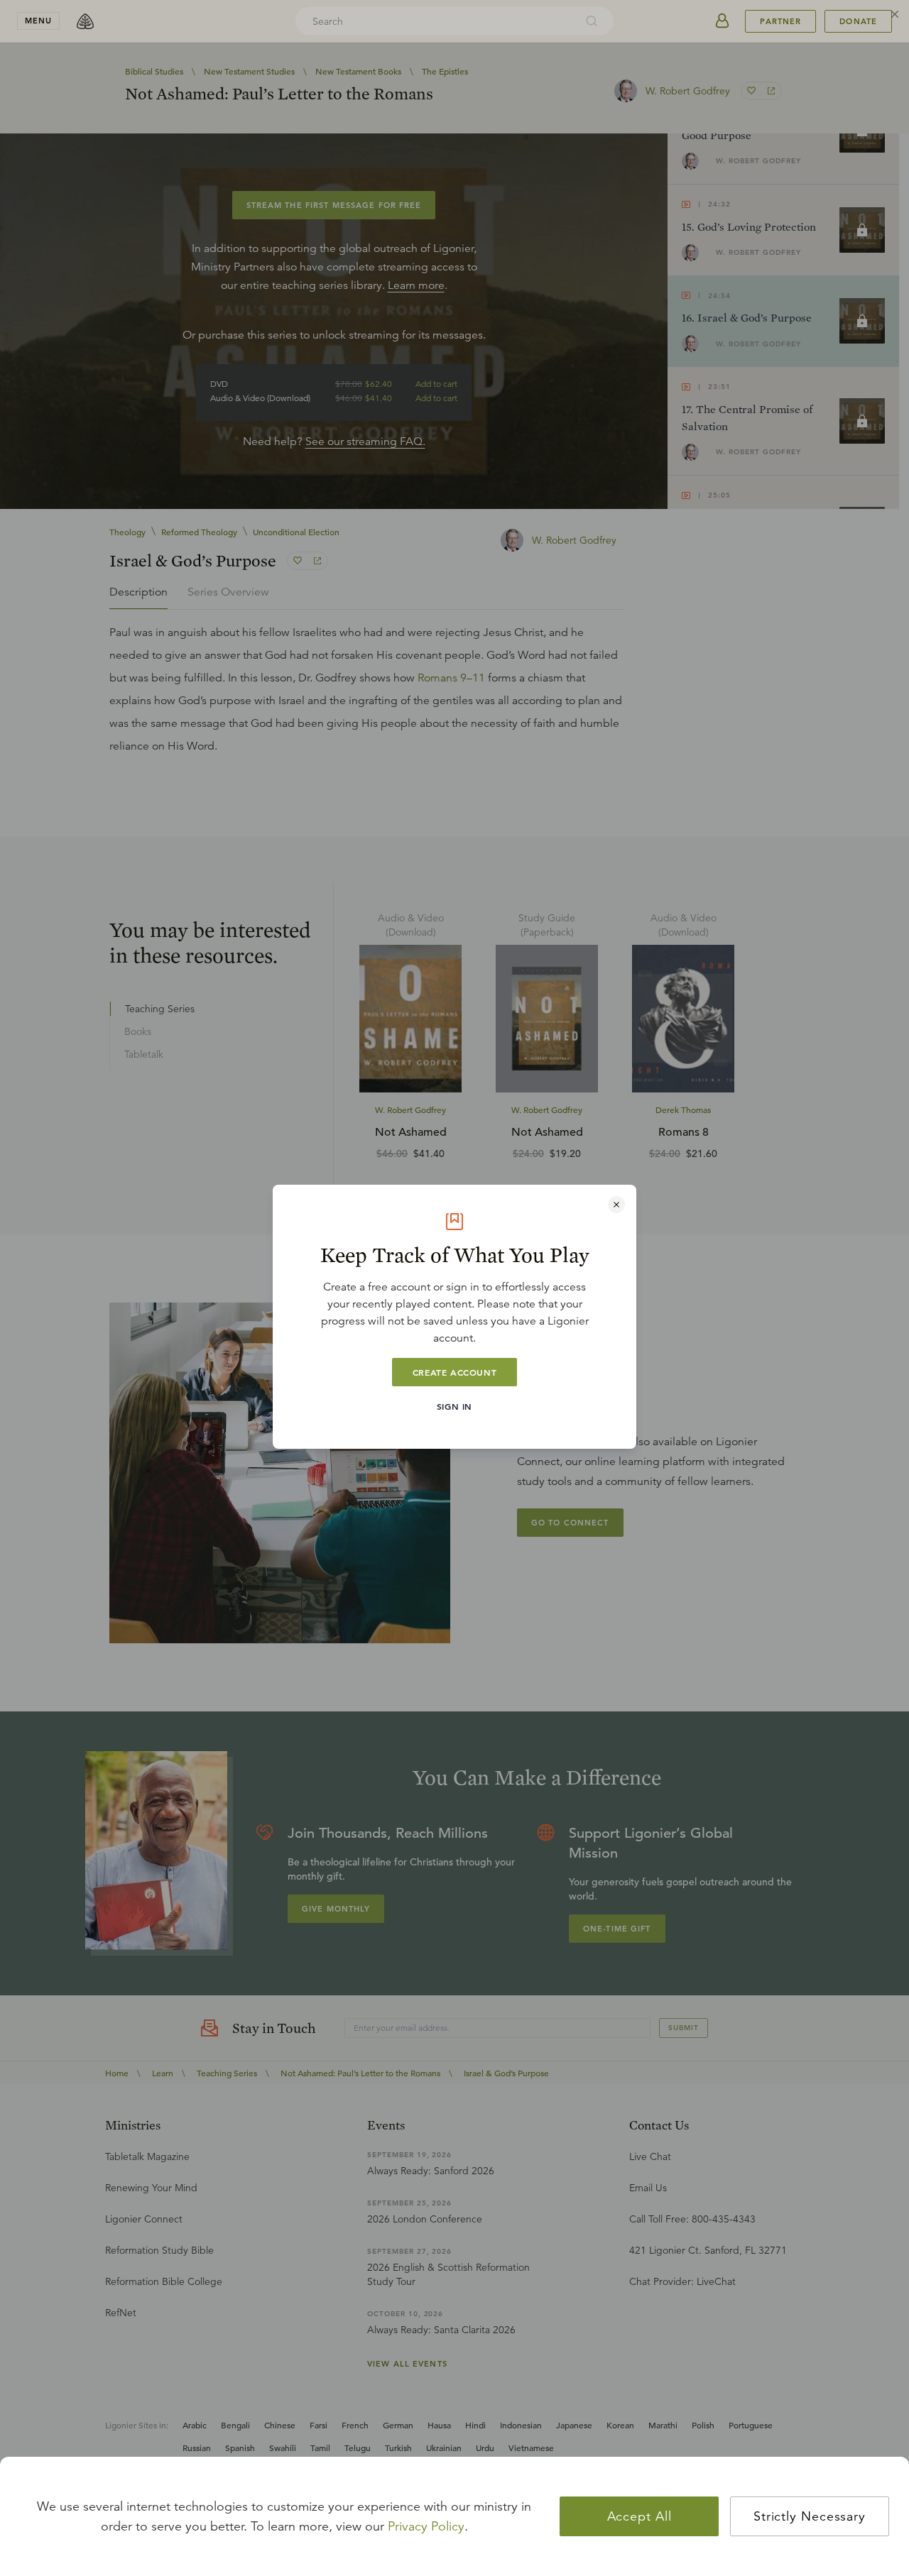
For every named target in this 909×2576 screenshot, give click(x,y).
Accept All (639, 2516)
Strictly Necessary (810, 2516)
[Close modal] (616, 1205)
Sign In (454, 1406)
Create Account (454, 1372)
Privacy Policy (426, 2526)
